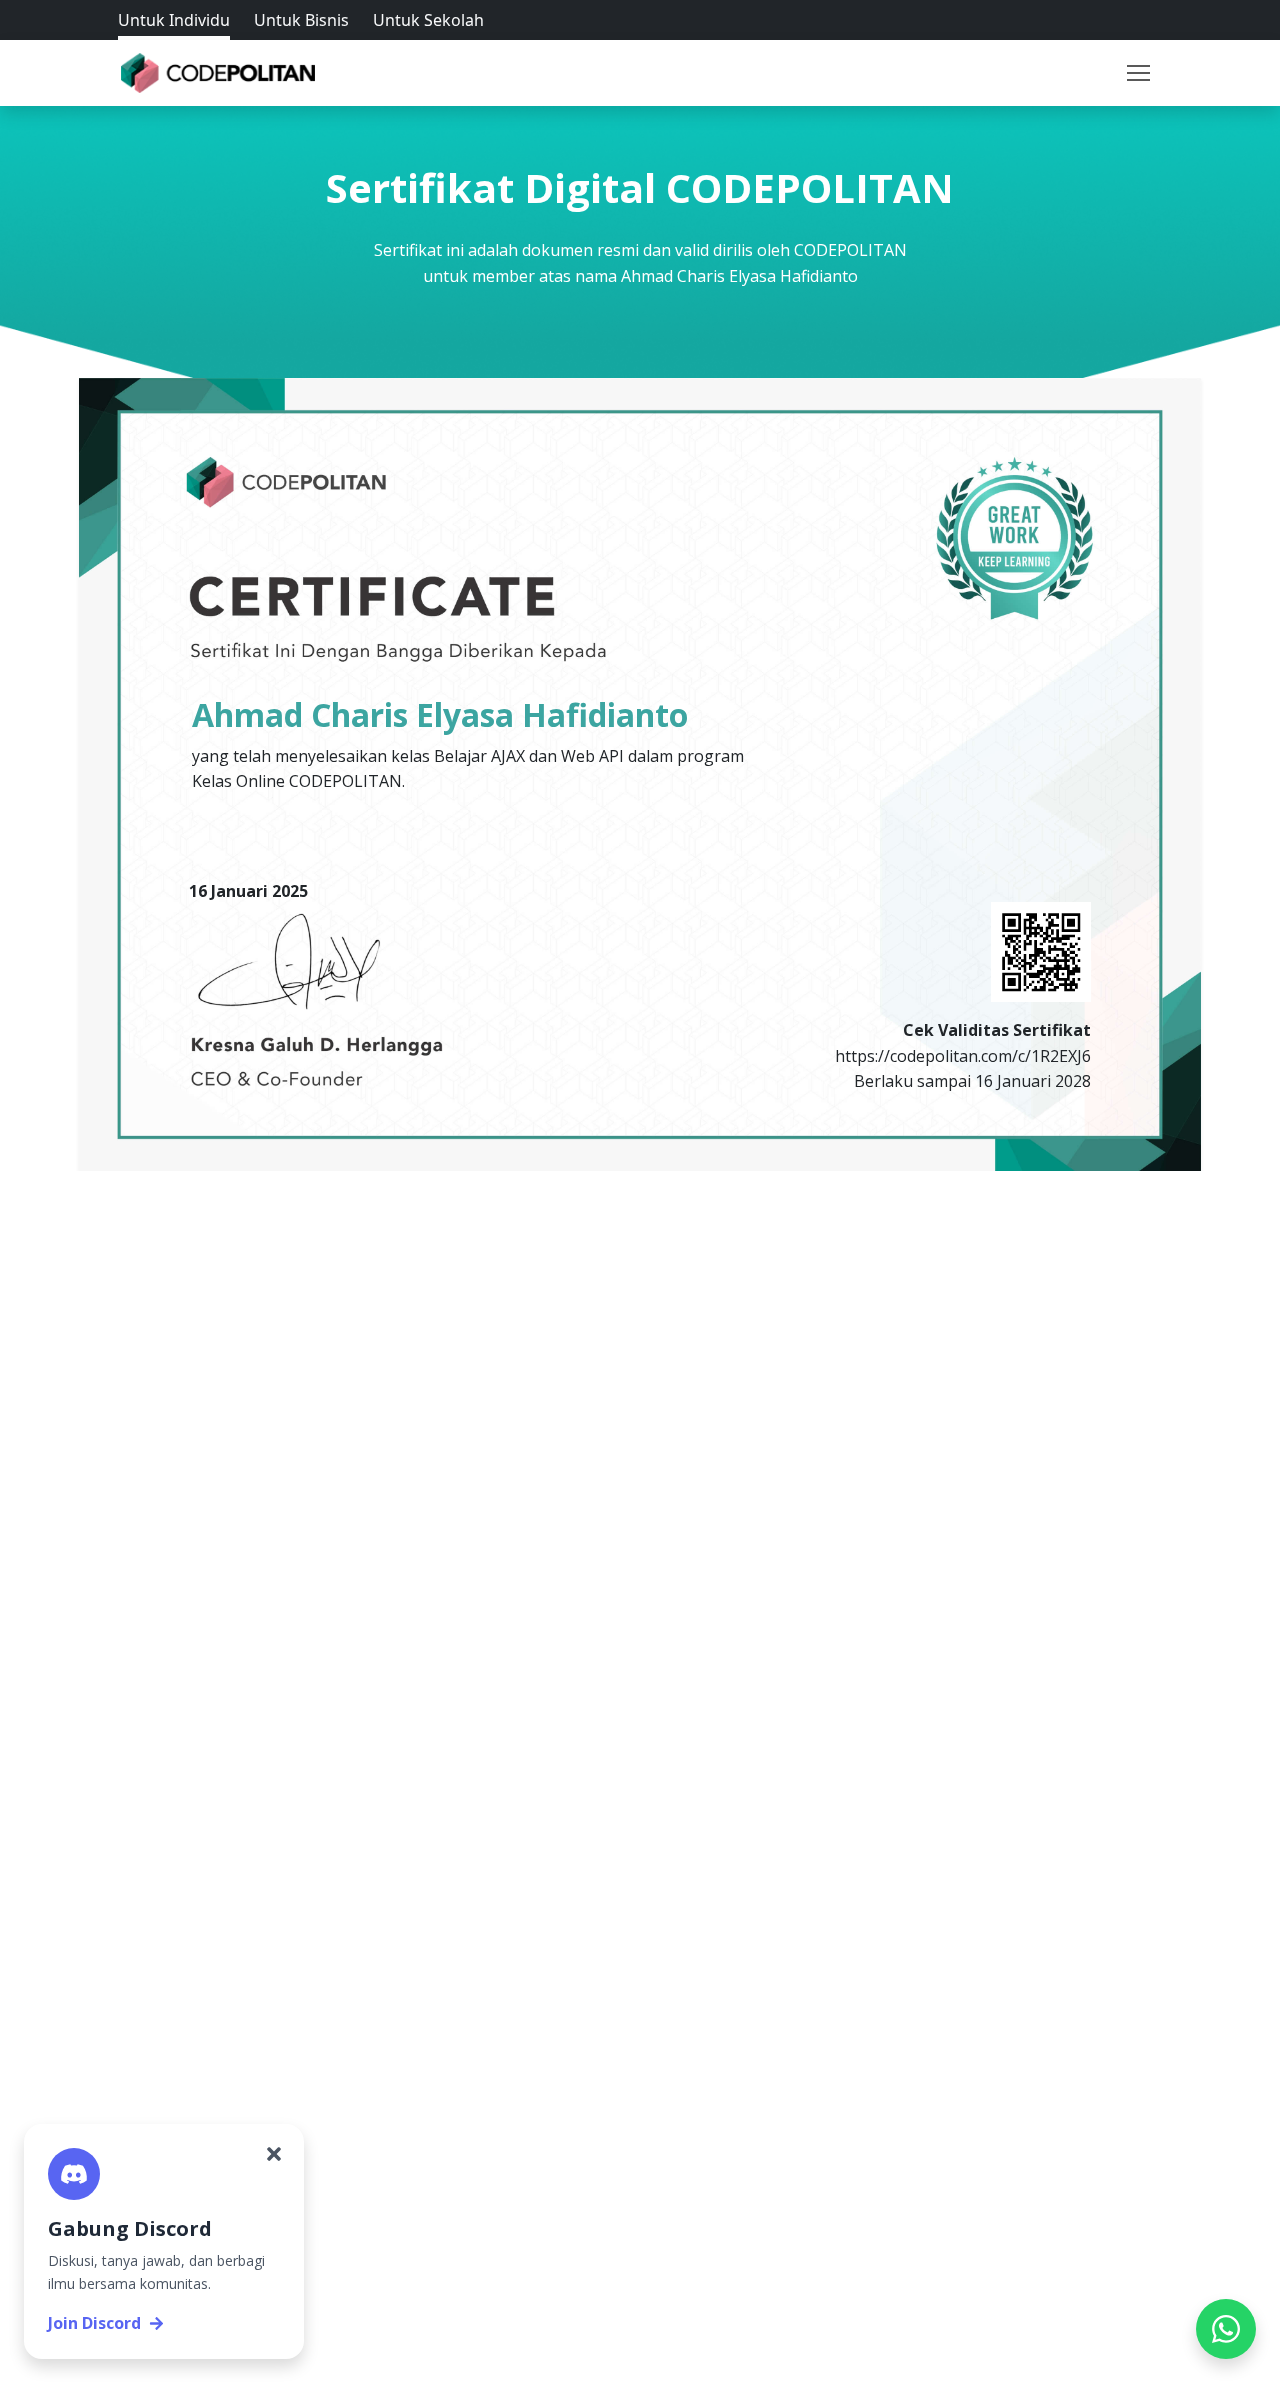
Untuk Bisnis (301, 20)
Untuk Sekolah (428, 20)
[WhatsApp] (1226, 2329)
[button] (1138, 73)
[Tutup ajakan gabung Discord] (274, 2154)
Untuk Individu (174, 20)
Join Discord (94, 2323)
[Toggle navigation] (1138, 73)
